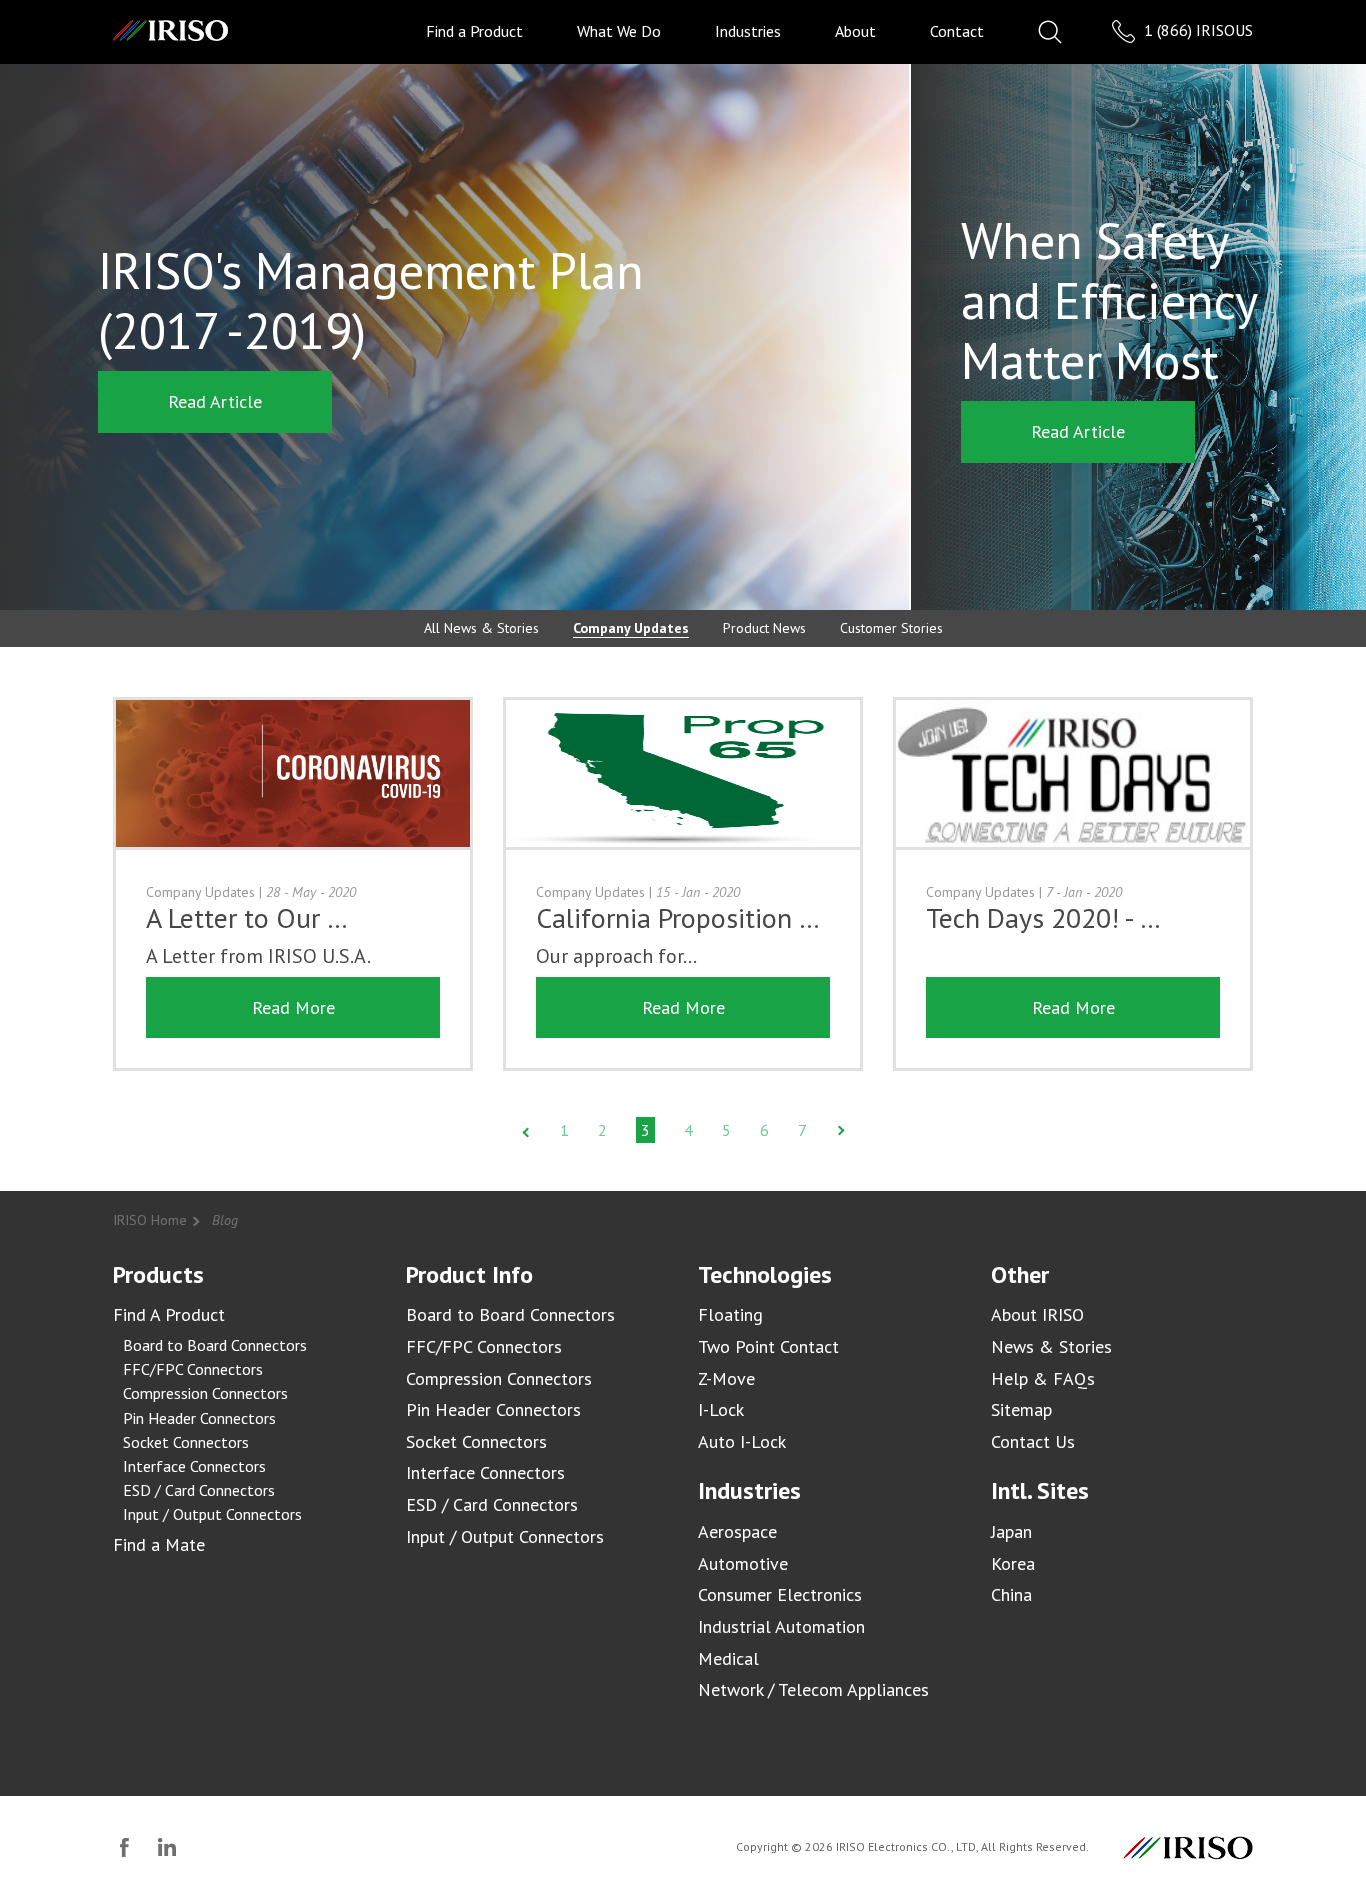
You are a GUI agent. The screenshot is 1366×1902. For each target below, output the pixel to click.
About (855, 31)
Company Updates (631, 628)
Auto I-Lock (742, 1441)
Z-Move (726, 1378)
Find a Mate (159, 1544)
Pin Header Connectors (199, 1418)
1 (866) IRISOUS (1196, 30)
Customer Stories (891, 628)
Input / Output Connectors (212, 1514)
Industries (748, 31)
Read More (293, 1007)
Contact (957, 31)
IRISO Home (150, 1220)
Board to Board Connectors (215, 1345)
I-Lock (721, 1409)
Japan (1011, 1531)
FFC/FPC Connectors (193, 1369)
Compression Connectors (205, 1393)
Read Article (215, 401)
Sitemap (1021, 1409)
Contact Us (1033, 1441)
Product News (764, 628)
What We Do (619, 31)
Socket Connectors (186, 1442)
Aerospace (737, 1531)
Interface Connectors (194, 1466)
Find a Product (474, 31)
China (1011, 1594)
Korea (1013, 1563)
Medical (728, 1658)
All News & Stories (481, 628)
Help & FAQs (1043, 1378)
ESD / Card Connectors (199, 1490)
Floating (730, 1314)
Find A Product (169, 1314)
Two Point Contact (768, 1346)
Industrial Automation (781, 1626)
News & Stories (1051, 1346)
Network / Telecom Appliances (813, 1689)
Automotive (743, 1563)
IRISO (170, 30)
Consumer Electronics (780, 1594)
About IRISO (1037, 1314)
